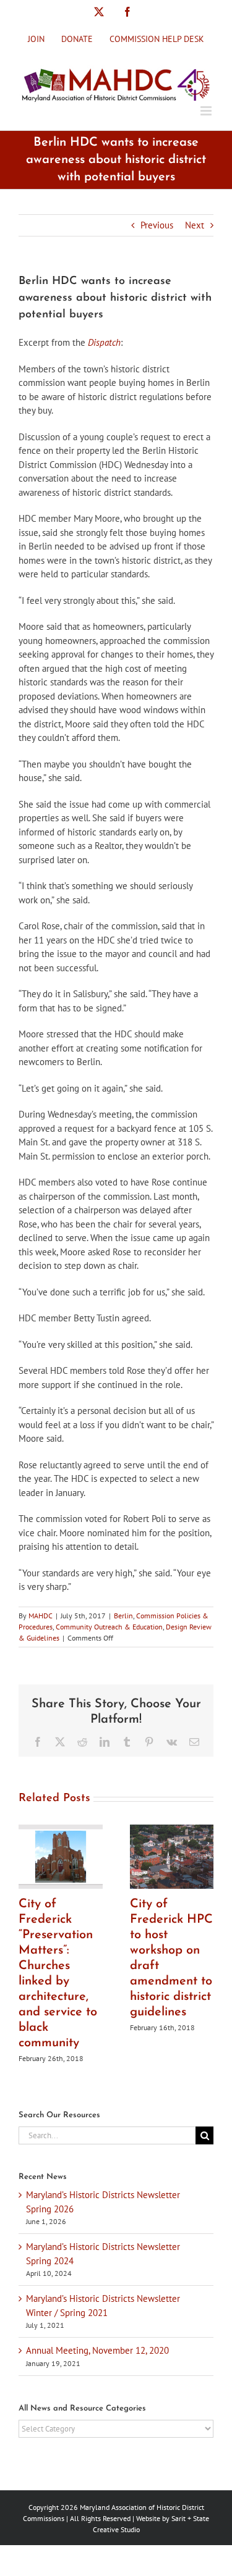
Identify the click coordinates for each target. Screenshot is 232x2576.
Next (195, 225)
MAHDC (41, 1616)
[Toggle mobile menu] (207, 111)
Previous (157, 225)
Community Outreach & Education (109, 1627)
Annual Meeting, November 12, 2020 (97, 2350)
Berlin (123, 1616)
